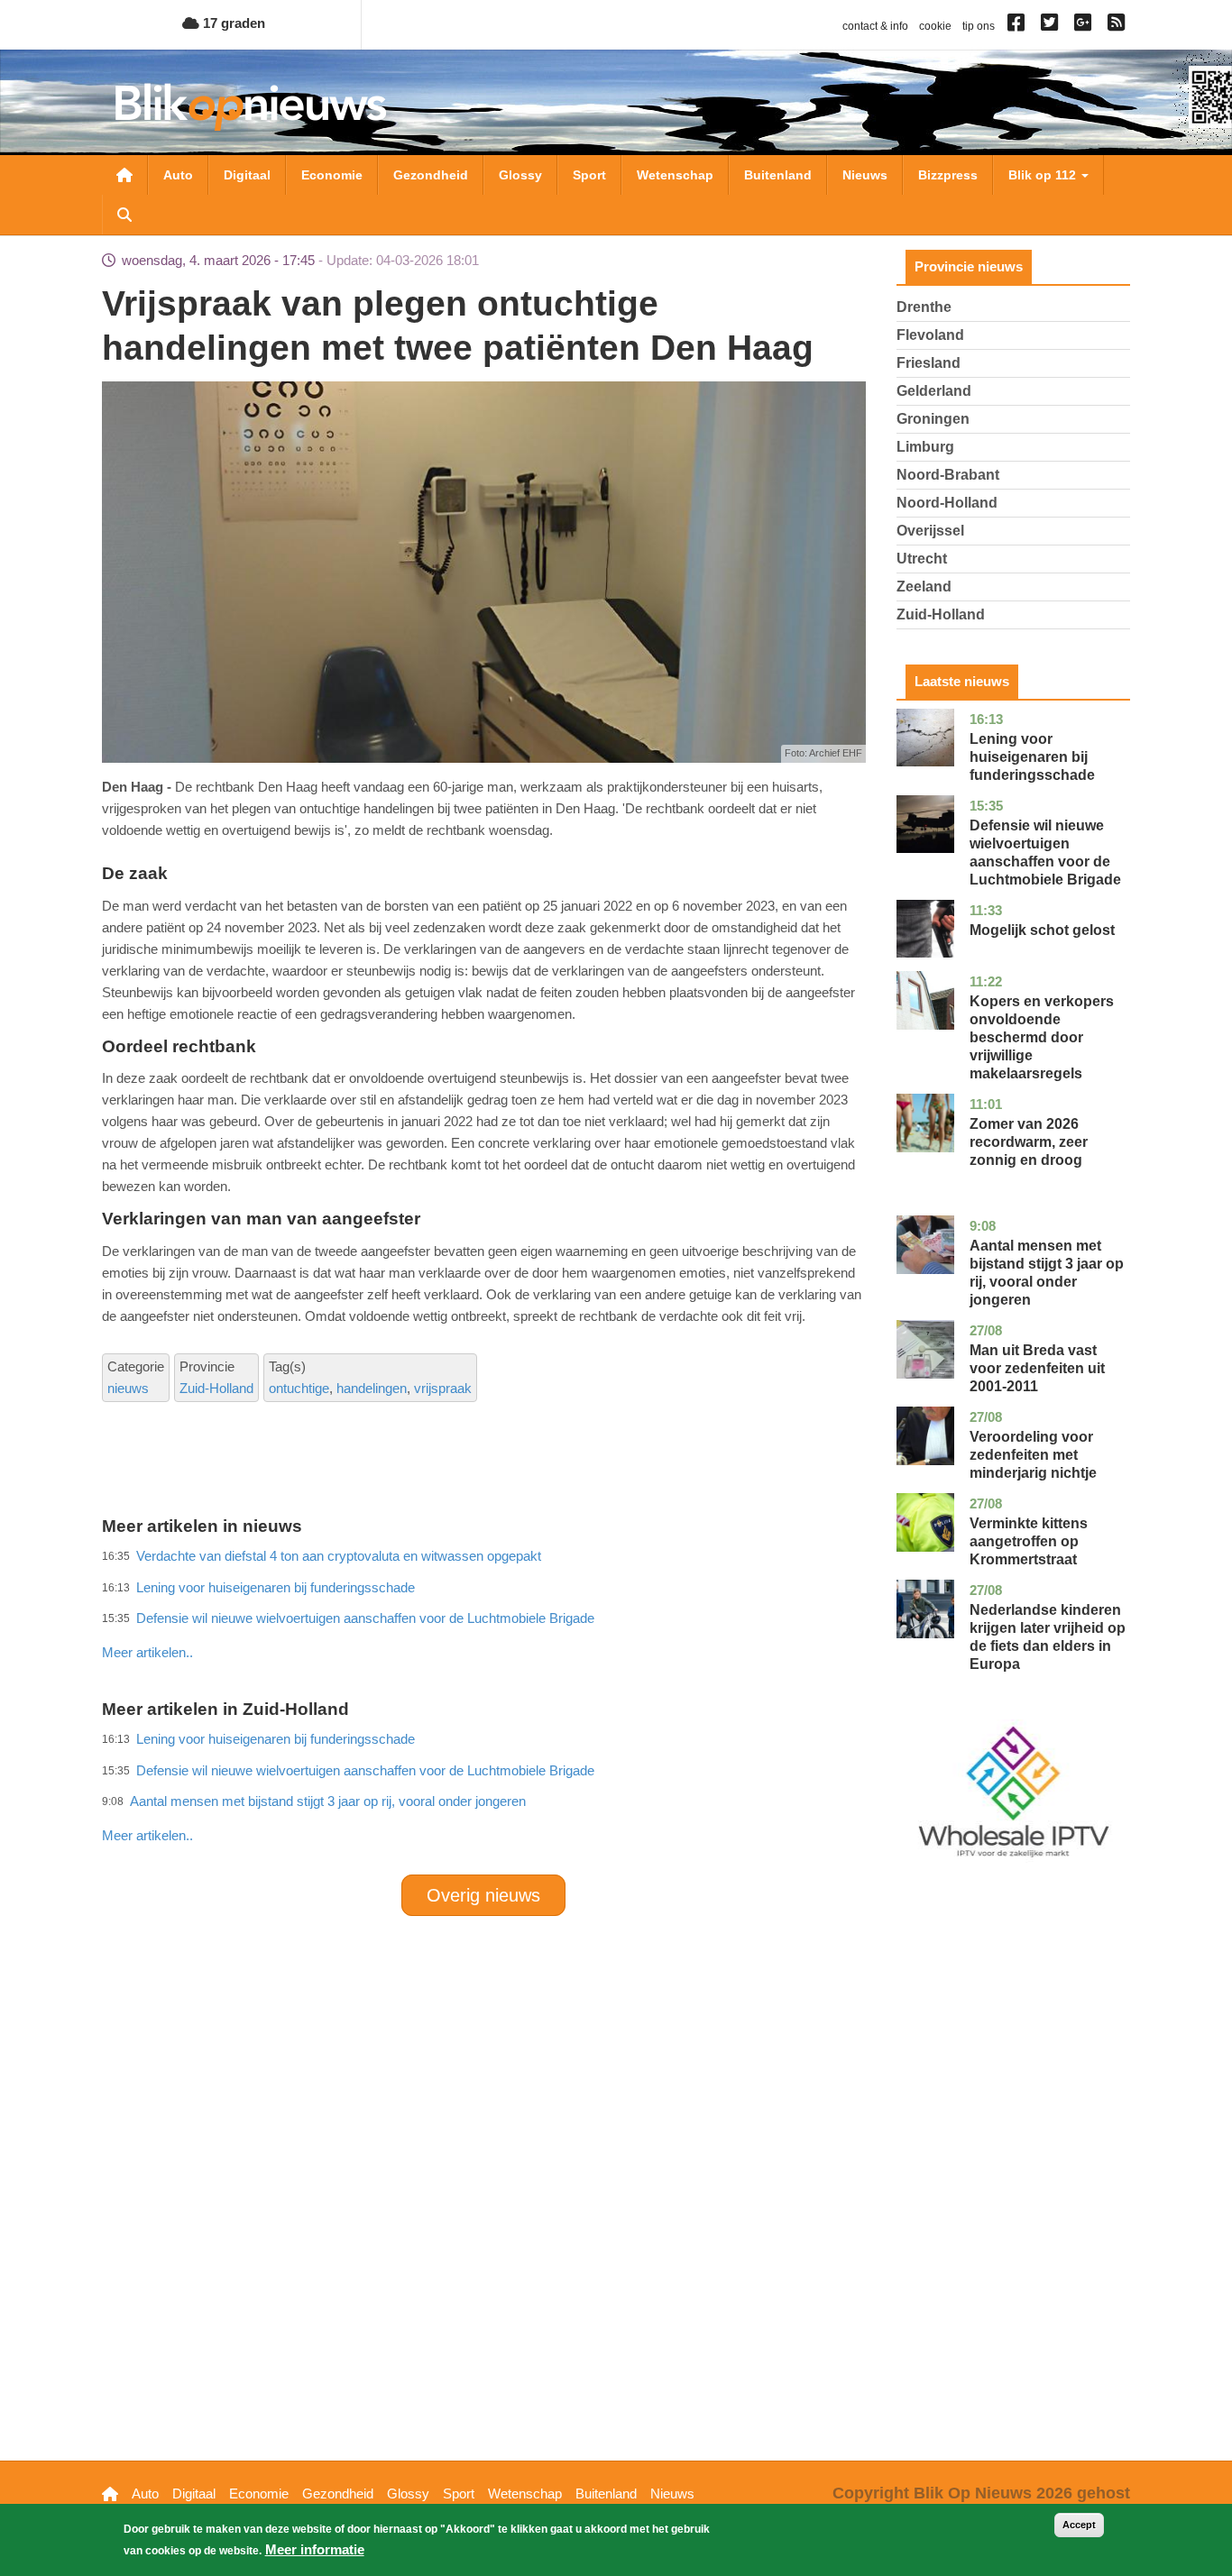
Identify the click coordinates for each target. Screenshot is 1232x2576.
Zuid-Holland (216, 1388)
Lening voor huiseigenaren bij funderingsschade (1032, 757)
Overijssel (930, 531)
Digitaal (247, 175)
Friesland (929, 363)
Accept (1079, 2525)
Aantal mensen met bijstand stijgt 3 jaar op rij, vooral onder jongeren (328, 1801)
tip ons (979, 26)
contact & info (875, 26)
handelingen (372, 1388)
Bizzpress (948, 175)
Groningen (933, 419)
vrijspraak (443, 1388)
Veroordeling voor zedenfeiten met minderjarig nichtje (1033, 1455)
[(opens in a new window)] (1019, 26)
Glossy (520, 175)
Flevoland (930, 335)
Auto (178, 175)
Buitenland (778, 175)
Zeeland (924, 587)
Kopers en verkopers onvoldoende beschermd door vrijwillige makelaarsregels (1042, 1037)
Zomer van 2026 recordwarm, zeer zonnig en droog (1029, 1142)
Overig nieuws (483, 1895)
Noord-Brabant (948, 475)
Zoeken (124, 215)
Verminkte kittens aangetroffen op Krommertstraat (1029, 1541)
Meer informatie (315, 2549)
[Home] (251, 107)
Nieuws (865, 175)
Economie (332, 175)
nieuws (128, 1388)
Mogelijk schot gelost (1042, 930)
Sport (589, 175)
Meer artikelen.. (147, 1652)
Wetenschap (675, 175)
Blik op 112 (1044, 175)
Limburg (925, 447)
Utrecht (922, 559)
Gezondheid (431, 175)
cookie (935, 26)
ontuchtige (299, 1388)
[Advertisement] (483, 1613)
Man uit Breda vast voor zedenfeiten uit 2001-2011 (1037, 1368)
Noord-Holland (947, 503)
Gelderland (934, 391)
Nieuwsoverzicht (124, 175)
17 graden (232, 23)
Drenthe (924, 307)
